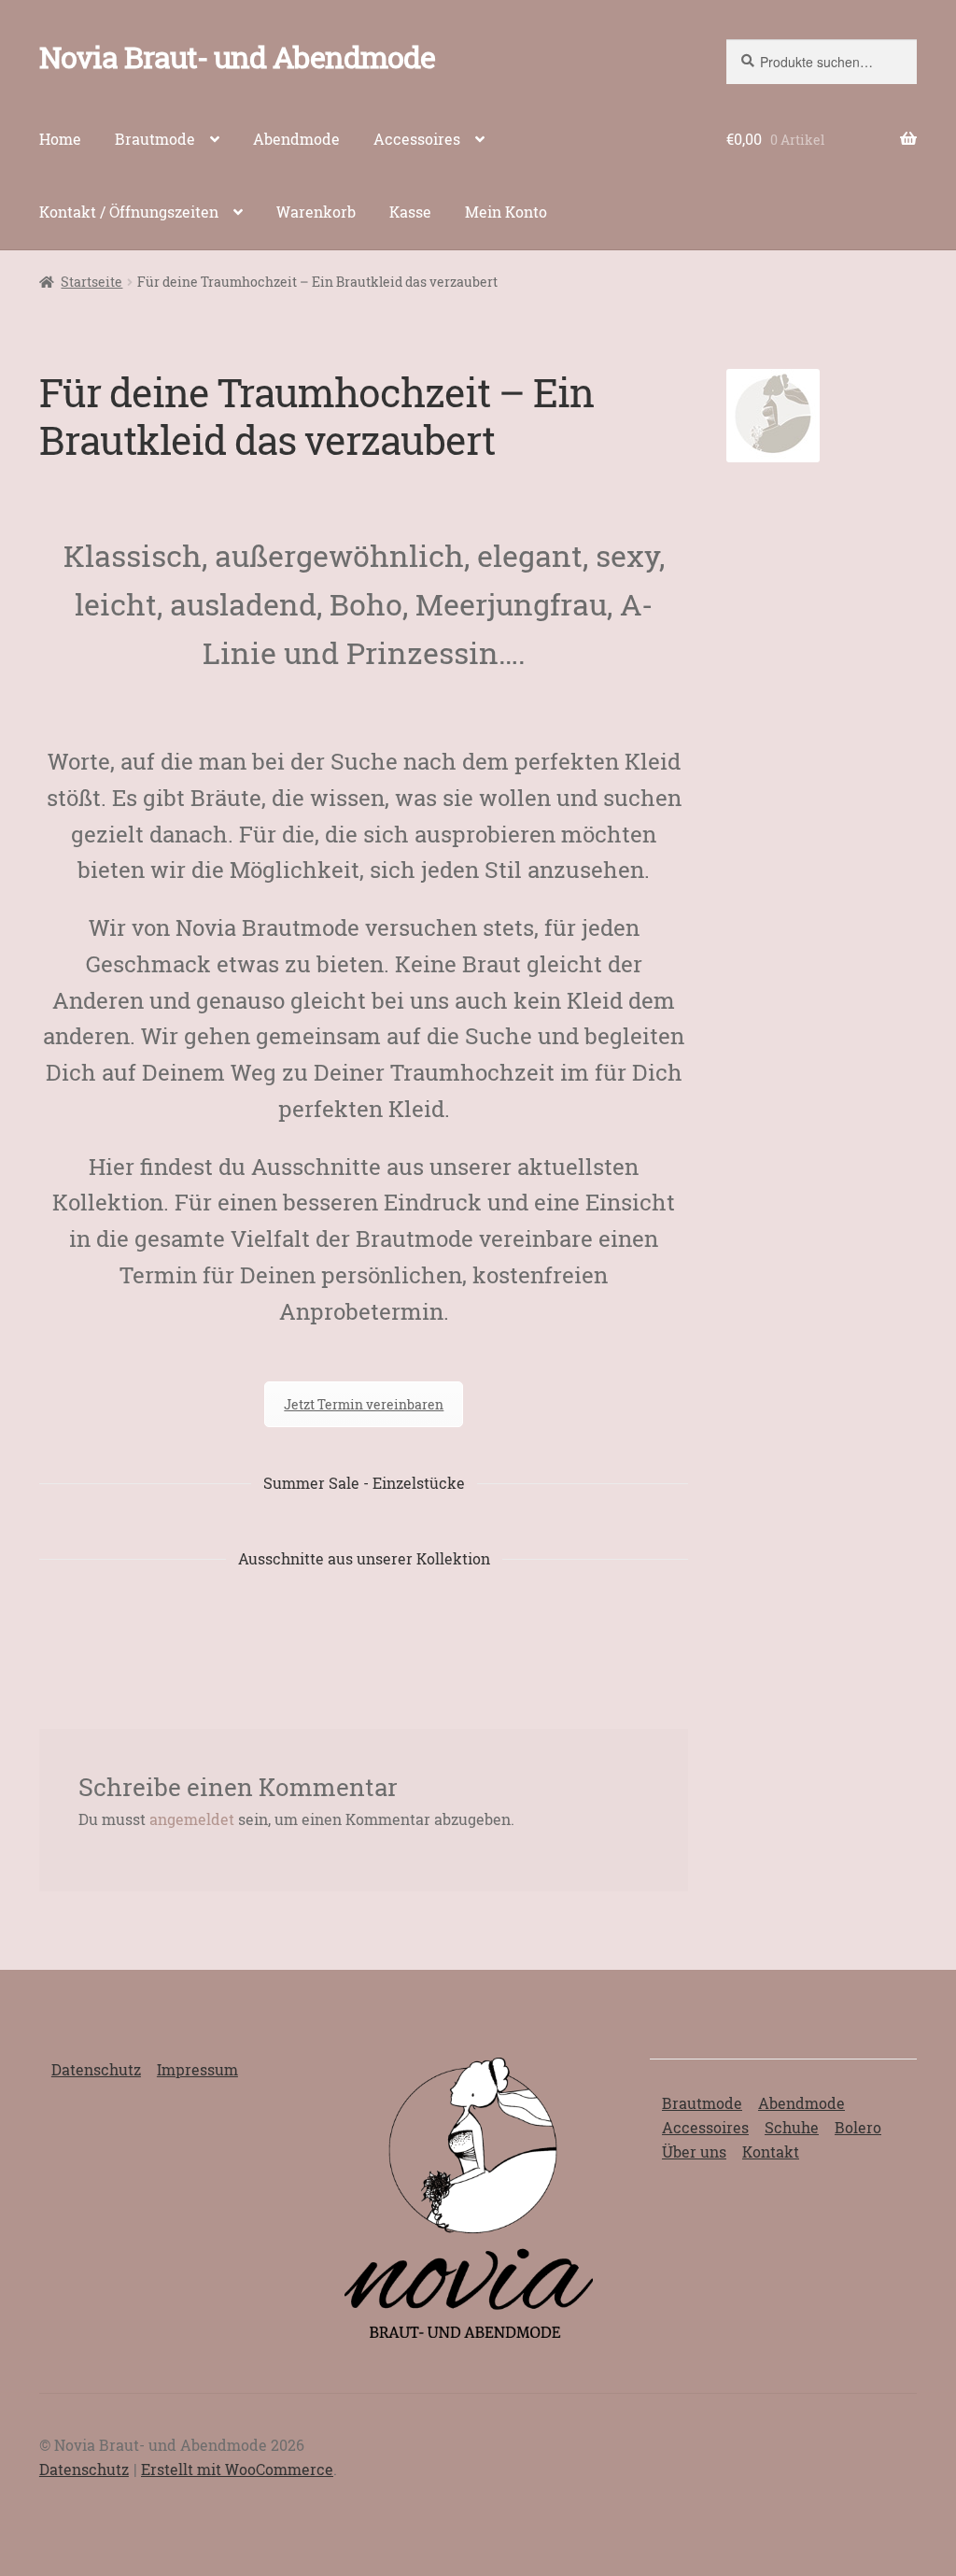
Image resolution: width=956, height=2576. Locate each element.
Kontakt (771, 2151)
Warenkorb (316, 212)
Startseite (91, 282)
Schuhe (792, 2127)
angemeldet (192, 1819)
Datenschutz (96, 2069)
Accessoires (417, 139)
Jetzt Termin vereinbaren (364, 1404)
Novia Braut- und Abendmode (237, 57)
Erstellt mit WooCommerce (237, 2469)
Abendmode (296, 139)
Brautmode (155, 139)
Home (60, 139)
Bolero (858, 2127)
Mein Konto (506, 212)
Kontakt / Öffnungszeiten (129, 212)
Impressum (197, 2069)
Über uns (694, 2151)
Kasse (410, 212)
